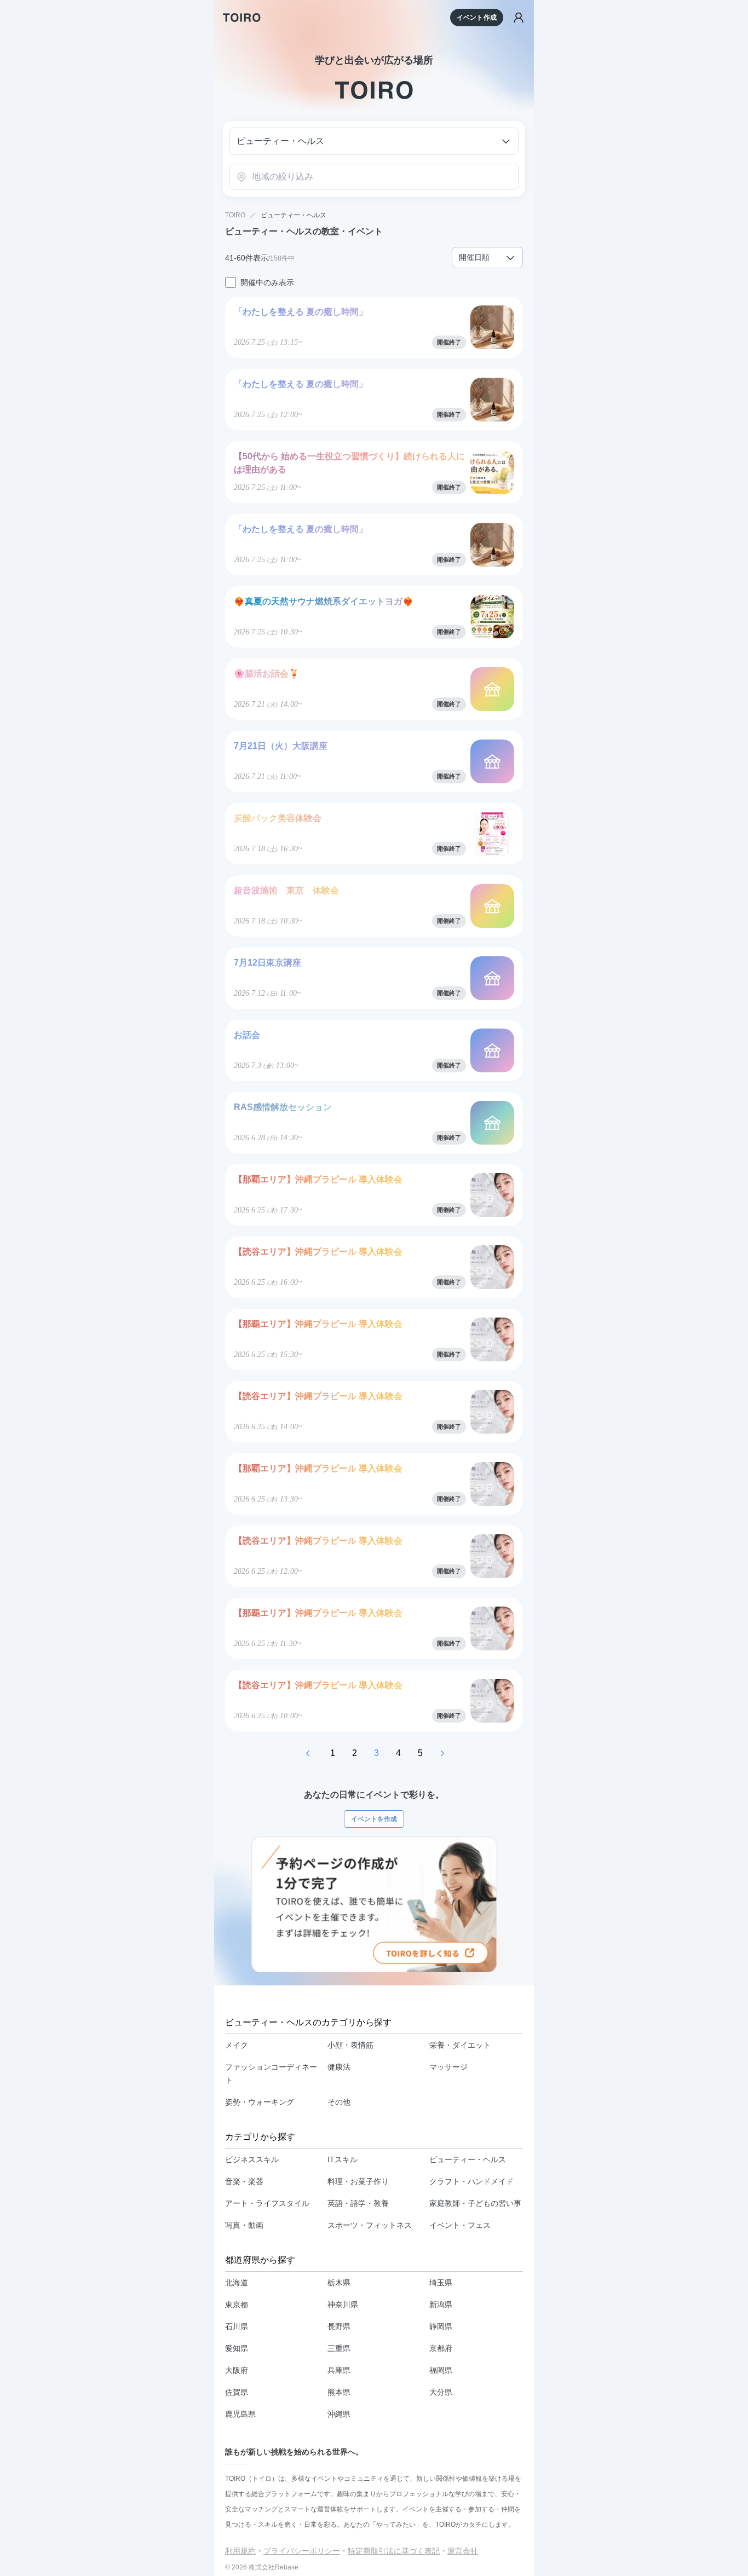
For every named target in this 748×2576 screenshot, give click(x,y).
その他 (339, 2102)
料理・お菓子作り (358, 2181)
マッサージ (448, 2067)
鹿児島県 (240, 2414)
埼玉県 (441, 2283)
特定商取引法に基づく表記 (394, 2551)
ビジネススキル (252, 2159)
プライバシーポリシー (302, 2551)
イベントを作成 (374, 1819)
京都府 (441, 2348)
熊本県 (339, 2392)
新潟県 (441, 2304)
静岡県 (441, 2326)
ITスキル (343, 2159)
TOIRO (235, 215)
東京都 (237, 2304)
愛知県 (237, 2348)
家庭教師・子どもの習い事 (475, 2203)
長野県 (339, 2326)
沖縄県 (339, 2414)
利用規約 (240, 2551)
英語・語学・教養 (358, 2203)
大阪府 (237, 2370)
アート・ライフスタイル (267, 2203)
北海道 (237, 2283)
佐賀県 (237, 2392)
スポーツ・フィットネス (370, 2225)
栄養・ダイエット (460, 2045)
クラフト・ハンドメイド (471, 2181)
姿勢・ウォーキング (260, 2102)
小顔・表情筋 (350, 2045)
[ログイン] (519, 18)
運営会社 (463, 2551)
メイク (237, 2045)
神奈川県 (343, 2304)
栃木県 (339, 2283)
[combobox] (374, 177)
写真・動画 (244, 2225)
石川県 (237, 2326)
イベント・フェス (460, 2225)
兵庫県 (339, 2370)
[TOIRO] (242, 18)
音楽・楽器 (244, 2181)
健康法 (339, 2067)
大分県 (441, 2392)
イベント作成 (477, 18)
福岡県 (441, 2370)
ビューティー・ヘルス (294, 215)
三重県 (339, 2348)
